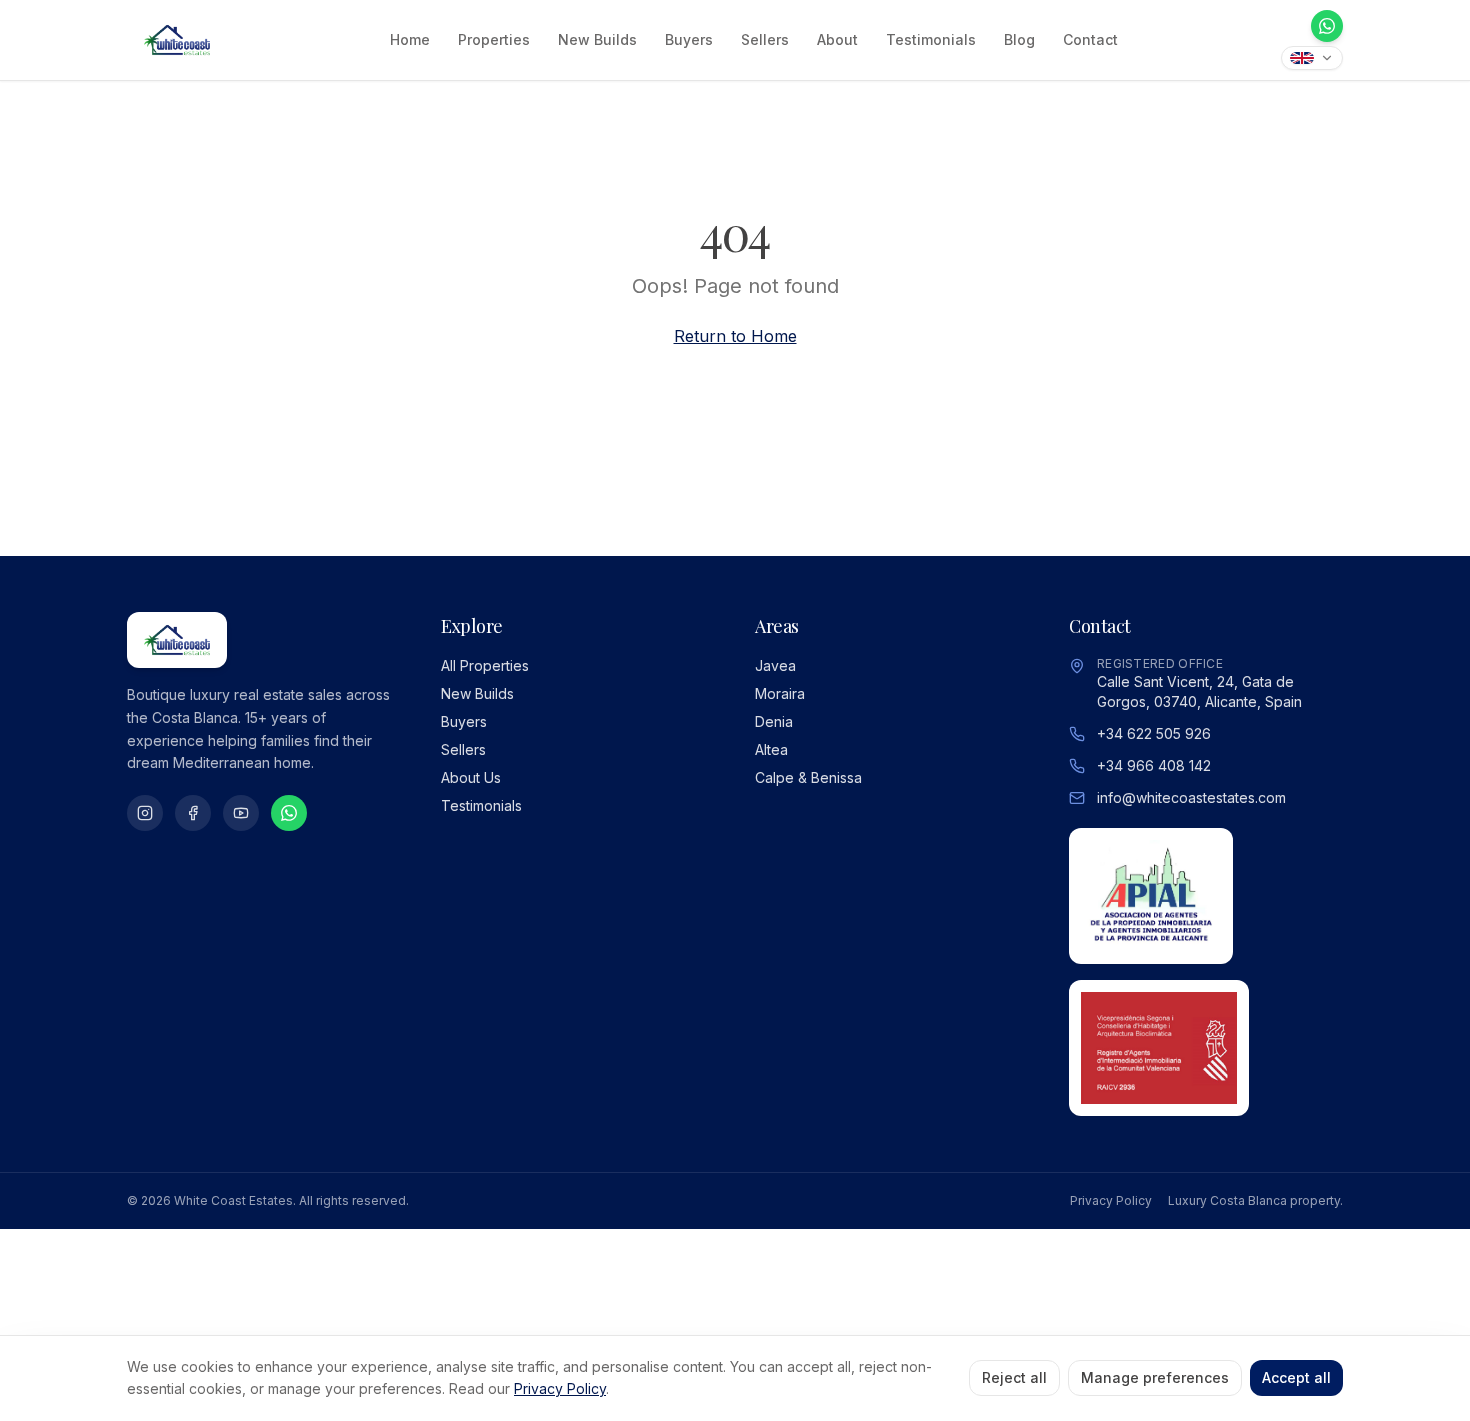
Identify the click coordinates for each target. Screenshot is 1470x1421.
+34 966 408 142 (1154, 765)
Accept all (1296, 1377)
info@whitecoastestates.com (1191, 797)
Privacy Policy (1111, 1200)
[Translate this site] (1312, 58)
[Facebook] (193, 813)
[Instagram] (145, 813)
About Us (471, 777)
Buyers (689, 39)
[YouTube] (241, 813)
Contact (1090, 39)
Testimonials (931, 39)
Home (410, 39)
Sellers (765, 39)
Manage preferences (1155, 1377)
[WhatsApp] (1327, 26)
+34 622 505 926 (1154, 733)
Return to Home (735, 336)
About (837, 39)
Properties (494, 39)
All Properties (485, 665)
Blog (1019, 39)
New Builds (597, 39)
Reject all (1014, 1377)
